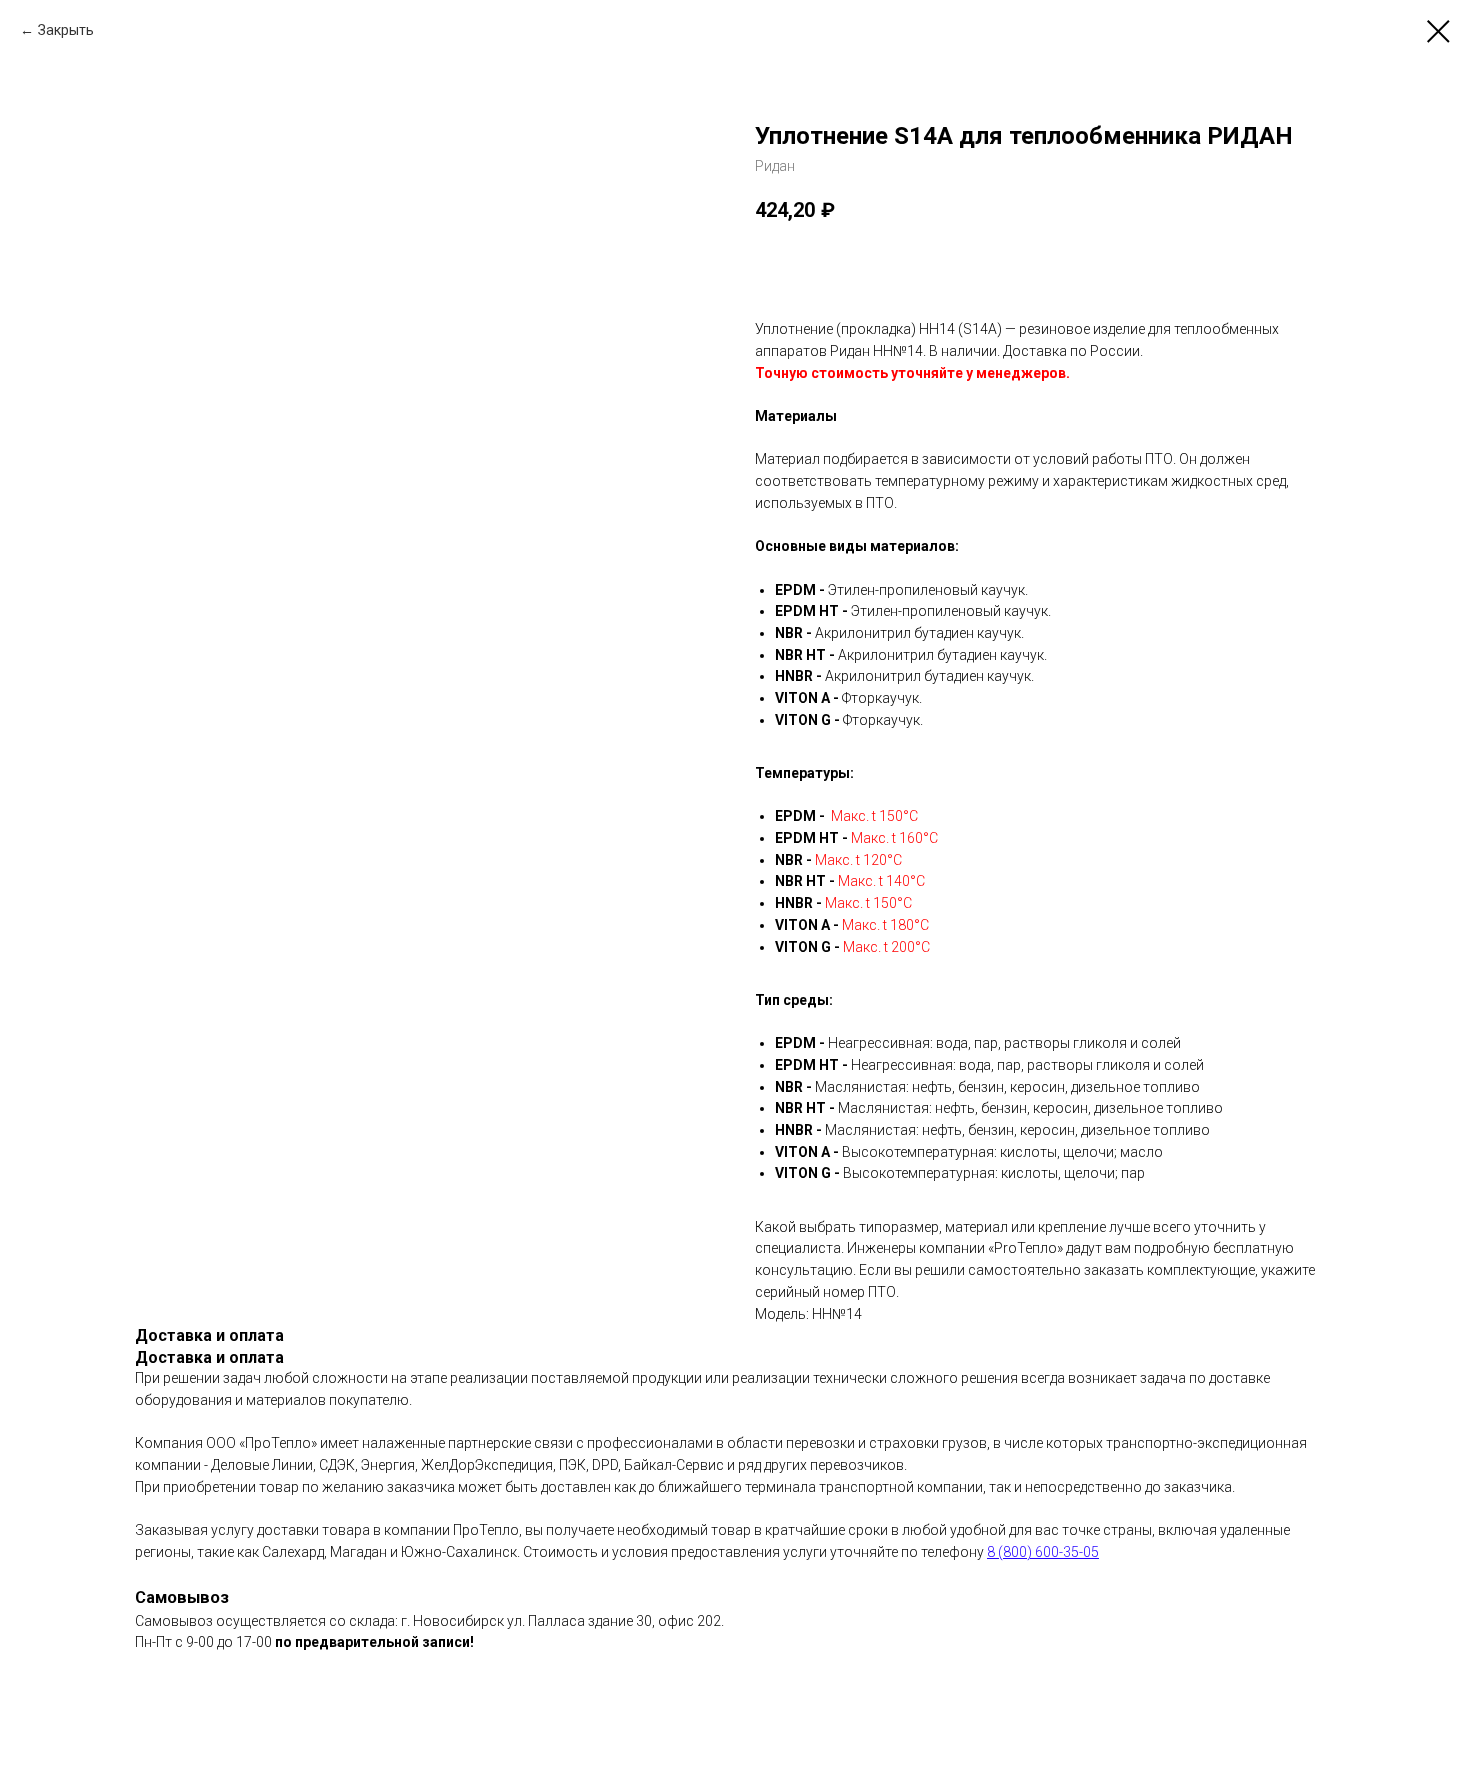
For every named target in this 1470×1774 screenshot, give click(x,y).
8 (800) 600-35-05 (1043, 1552)
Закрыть (66, 30)
